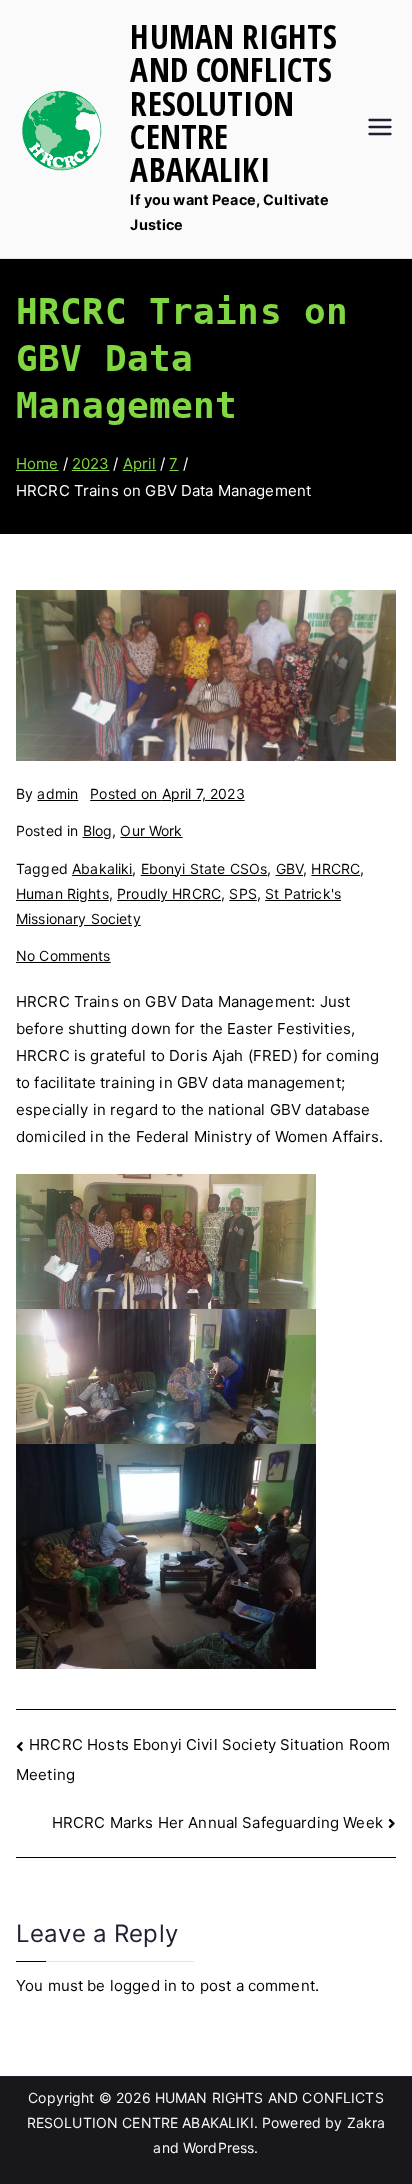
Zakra (366, 2122)
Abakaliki (102, 868)
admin (57, 793)
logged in (143, 1985)
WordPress (218, 2147)
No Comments (63, 955)
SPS (242, 893)
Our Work (151, 830)
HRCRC (335, 868)
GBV (289, 868)
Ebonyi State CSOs (204, 868)
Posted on (167, 793)
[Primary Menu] (380, 129)
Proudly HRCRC (169, 893)
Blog (98, 830)
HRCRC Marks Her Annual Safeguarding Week (217, 1822)
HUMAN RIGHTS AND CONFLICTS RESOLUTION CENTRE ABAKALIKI (233, 102)
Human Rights (62, 893)
